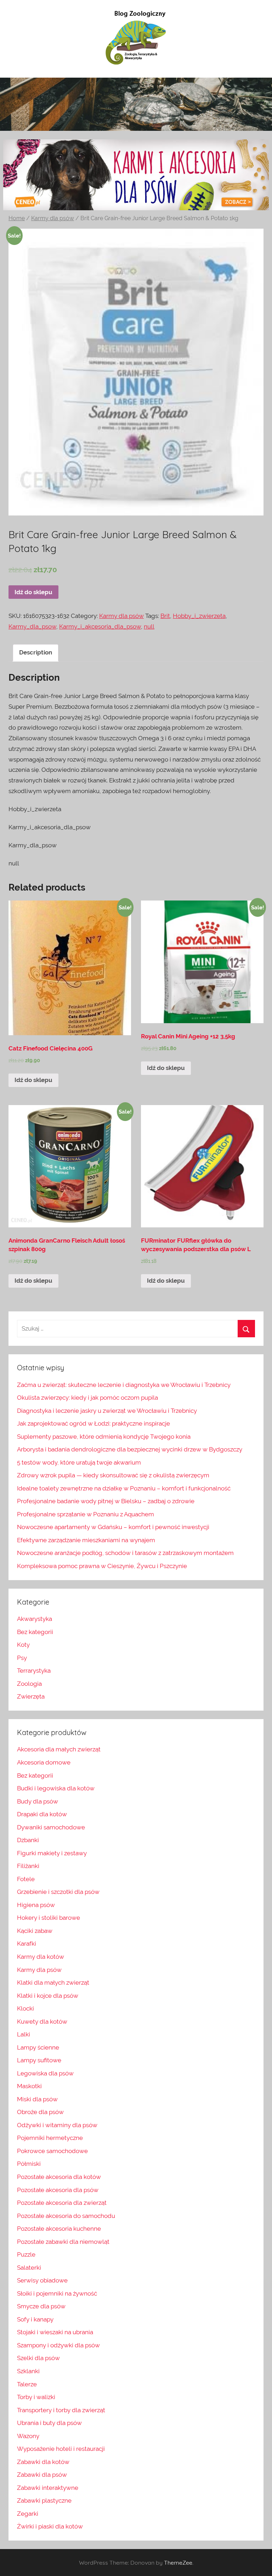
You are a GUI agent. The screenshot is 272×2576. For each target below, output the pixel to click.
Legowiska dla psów (45, 2073)
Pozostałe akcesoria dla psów (58, 2190)
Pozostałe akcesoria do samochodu (66, 2216)
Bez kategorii (35, 1632)
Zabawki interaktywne (48, 2488)
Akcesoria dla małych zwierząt (59, 1749)
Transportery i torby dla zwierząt (61, 2410)
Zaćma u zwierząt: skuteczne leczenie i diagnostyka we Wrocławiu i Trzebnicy (124, 1385)
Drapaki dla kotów (42, 1814)
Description (36, 652)
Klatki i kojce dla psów (48, 1996)
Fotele (26, 1879)
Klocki (25, 2008)
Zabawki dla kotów (43, 2462)
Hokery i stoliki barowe (49, 1918)
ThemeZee (178, 2563)
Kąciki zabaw (35, 1931)
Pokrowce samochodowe (52, 2151)
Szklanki (28, 2371)
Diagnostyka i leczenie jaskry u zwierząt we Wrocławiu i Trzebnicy (107, 1411)
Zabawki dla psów (42, 2475)
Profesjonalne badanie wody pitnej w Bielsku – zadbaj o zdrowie (106, 1501)
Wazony (28, 2436)
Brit (165, 616)
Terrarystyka (34, 1671)
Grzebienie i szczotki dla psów (58, 1892)
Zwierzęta (31, 1696)
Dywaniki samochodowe (51, 1827)
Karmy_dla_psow (32, 626)
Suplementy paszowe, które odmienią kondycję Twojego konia (104, 1437)
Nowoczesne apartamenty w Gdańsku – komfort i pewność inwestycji (113, 1527)
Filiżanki (28, 1866)
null (149, 626)
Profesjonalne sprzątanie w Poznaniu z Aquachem (86, 1514)
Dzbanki (28, 1840)
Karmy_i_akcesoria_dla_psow (100, 626)
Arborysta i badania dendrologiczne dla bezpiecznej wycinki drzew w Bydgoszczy (130, 1449)
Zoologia (29, 1684)
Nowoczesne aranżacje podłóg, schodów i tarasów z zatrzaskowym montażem (125, 1553)
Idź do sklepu (33, 592)
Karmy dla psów (53, 218)
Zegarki (28, 2514)
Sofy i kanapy (35, 2319)
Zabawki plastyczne (44, 2500)
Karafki (27, 1944)
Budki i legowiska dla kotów (56, 1788)
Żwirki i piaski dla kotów (50, 2526)
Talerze (27, 2384)
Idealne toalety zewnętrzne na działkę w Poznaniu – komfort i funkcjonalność (124, 1488)
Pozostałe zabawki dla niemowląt (63, 2242)
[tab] (36, 653)
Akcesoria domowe (44, 1762)
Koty (23, 1645)
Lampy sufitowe (39, 2060)
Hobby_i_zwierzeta (199, 616)
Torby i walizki (36, 2397)
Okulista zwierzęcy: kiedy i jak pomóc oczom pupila (87, 1398)
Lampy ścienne (38, 2047)
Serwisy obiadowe (42, 2280)
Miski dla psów (37, 2099)
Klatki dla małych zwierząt (53, 1983)
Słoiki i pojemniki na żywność (57, 2293)
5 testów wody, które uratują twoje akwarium (79, 1462)
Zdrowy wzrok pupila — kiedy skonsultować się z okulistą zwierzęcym (113, 1475)
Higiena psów (36, 1905)
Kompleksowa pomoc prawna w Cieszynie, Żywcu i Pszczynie (102, 1566)
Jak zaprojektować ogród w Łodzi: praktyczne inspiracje (93, 1423)
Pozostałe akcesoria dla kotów (59, 2177)
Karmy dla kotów (41, 1957)
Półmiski (29, 2164)
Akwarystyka (35, 1619)
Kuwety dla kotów (42, 2022)
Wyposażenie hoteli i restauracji (61, 2449)
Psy (22, 1658)
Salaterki (29, 2268)
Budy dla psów (38, 1801)
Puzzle (26, 2254)
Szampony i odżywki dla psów (58, 2345)
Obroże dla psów (40, 2112)
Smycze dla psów (41, 2306)
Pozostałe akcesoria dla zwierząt (62, 2203)
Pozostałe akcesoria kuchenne (59, 2229)
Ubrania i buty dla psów (49, 2423)
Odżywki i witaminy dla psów (57, 2125)
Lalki (24, 2034)
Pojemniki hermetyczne (50, 2138)
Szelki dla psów (38, 2358)
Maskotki (29, 2086)
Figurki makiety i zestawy (52, 1853)
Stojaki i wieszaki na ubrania (55, 2332)
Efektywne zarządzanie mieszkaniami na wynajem (86, 1540)
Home (17, 218)
